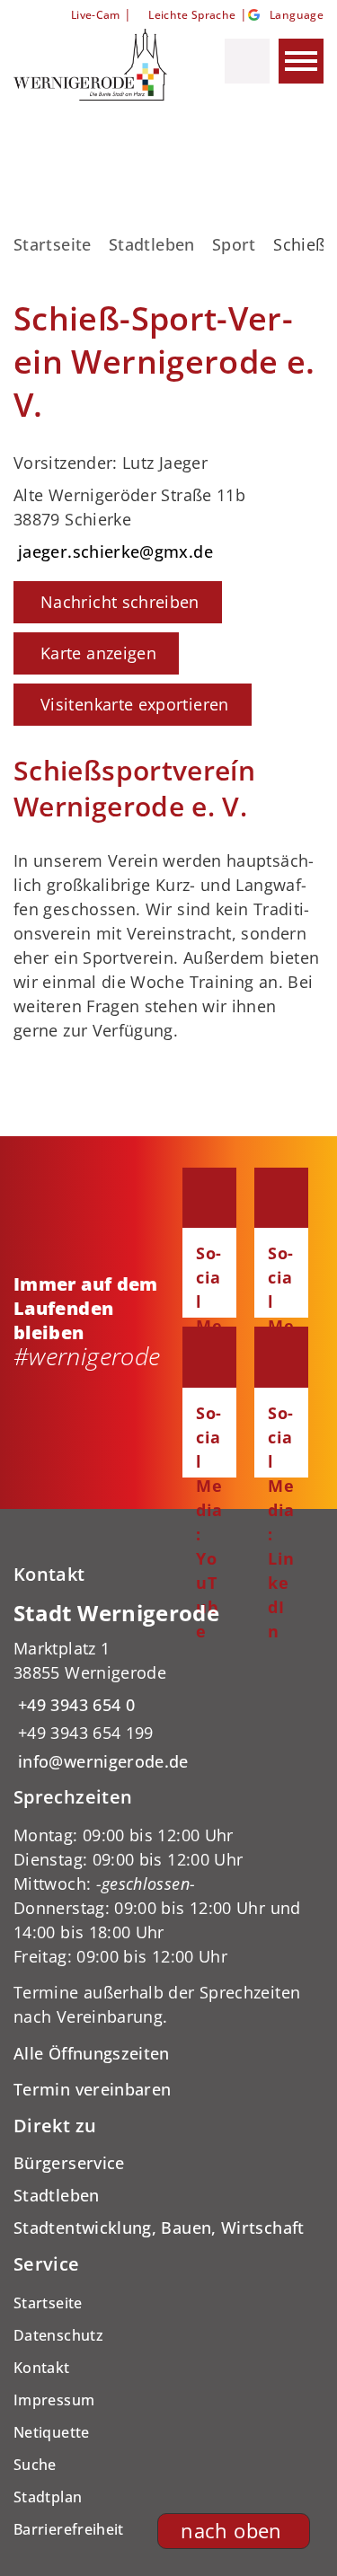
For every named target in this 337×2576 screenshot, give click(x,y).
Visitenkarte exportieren (135, 704)
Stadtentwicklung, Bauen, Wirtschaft (159, 2228)
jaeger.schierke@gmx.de (113, 551)
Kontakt (42, 2368)
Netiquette (52, 2432)
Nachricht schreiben (120, 602)
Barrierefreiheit (69, 2529)
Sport (234, 244)
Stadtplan (48, 2497)
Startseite (53, 244)
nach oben (231, 2531)
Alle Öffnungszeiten (92, 2053)
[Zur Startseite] (93, 65)
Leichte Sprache (192, 15)
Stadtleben (152, 244)
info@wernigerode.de (101, 1761)
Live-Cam (95, 15)
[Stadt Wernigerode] (168, 1686)
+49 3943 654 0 (74, 1705)
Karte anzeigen (98, 653)
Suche (35, 2465)
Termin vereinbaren (92, 2089)
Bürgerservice (69, 2163)
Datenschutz (58, 2335)
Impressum (54, 2400)
